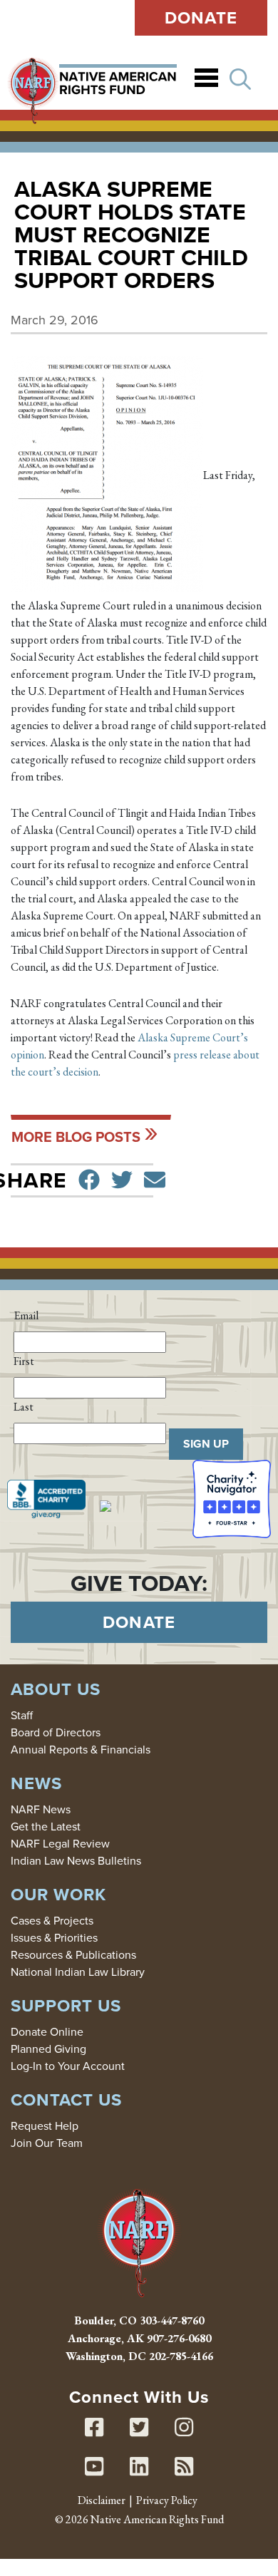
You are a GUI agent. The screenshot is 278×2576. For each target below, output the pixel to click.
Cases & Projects (52, 1921)
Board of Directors (56, 1732)
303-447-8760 (172, 2320)
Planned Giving (48, 2049)
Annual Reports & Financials (81, 1750)
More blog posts (76, 1137)
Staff (22, 1715)
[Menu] (206, 80)
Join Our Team (47, 2143)
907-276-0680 (179, 2338)
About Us (56, 1689)
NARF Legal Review (60, 1844)
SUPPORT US (66, 2006)
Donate (201, 18)
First (24, 1361)
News (36, 1783)
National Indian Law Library (78, 1972)
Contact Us (66, 2100)
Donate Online (47, 2032)
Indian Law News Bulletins (76, 1861)
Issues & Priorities (54, 1938)
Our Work (58, 1895)
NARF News (41, 1809)
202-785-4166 (181, 2356)
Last (24, 1407)
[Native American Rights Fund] (92, 80)
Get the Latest (46, 1827)
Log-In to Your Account (68, 2066)
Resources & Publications (73, 1955)
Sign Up (206, 1444)
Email (26, 1315)
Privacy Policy (167, 2500)
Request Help (45, 2126)
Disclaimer (102, 2500)
